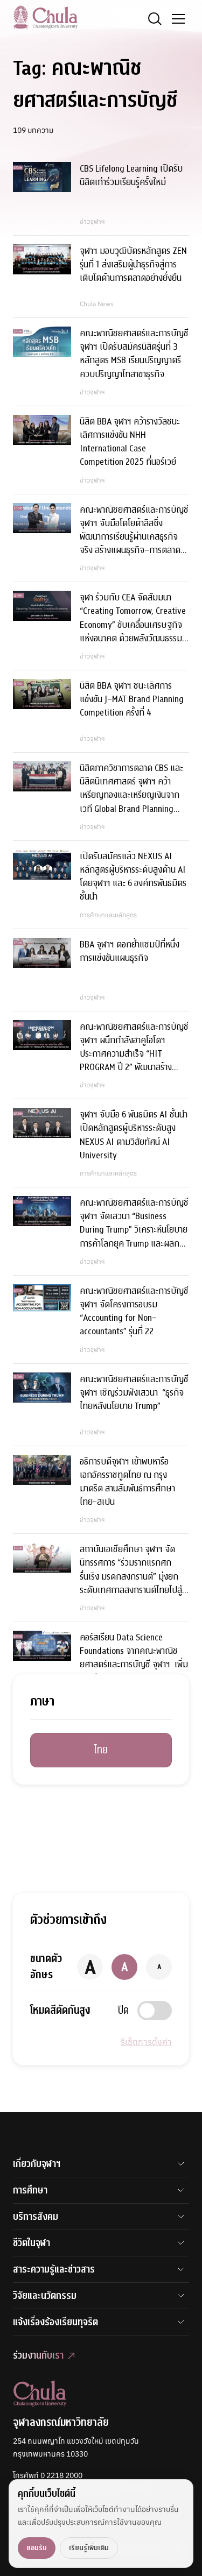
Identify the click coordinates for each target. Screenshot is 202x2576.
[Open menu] (178, 19)
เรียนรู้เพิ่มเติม (89, 2548)
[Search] (155, 19)
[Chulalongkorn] (45, 17)
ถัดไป (161, 1743)
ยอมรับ (37, 2548)
